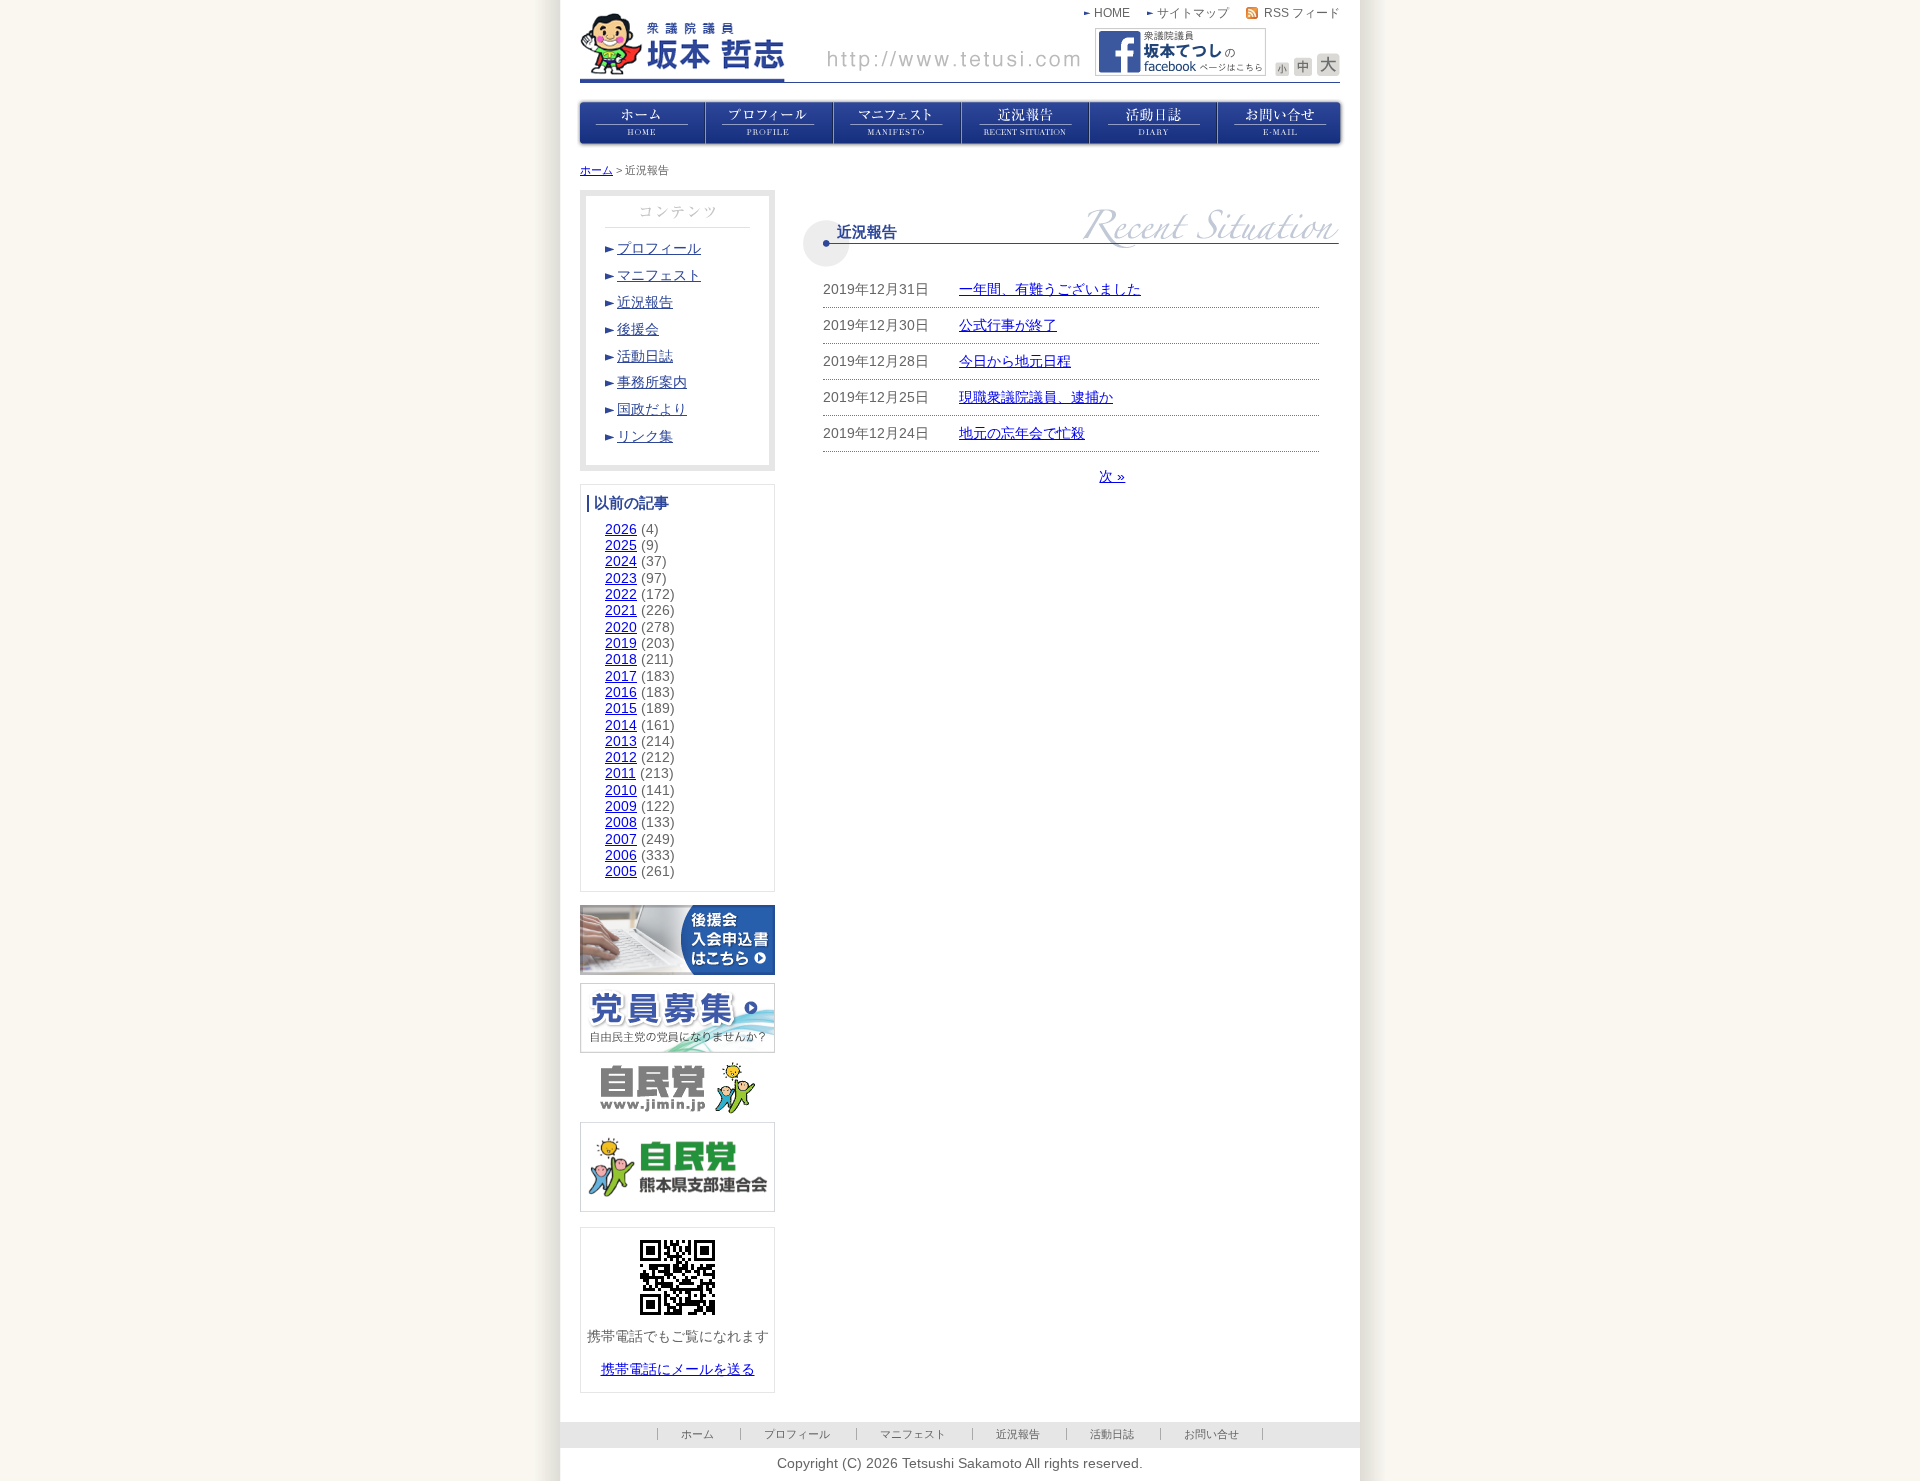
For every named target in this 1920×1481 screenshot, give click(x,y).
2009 (621, 806)
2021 (621, 610)
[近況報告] (1025, 123)
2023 (621, 578)
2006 (621, 855)
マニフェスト (913, 1434)
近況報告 (1018, 1434)
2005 (621, 871)
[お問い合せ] (1281, 123)
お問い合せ (1211, 1434)
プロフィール (797, 1434)
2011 (620, 773)
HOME (1112, 13)
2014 (621, 725)
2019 (621, 643)
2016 (621, 692)
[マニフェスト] (897, 123)
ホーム (596, 170)
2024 (621, 561)
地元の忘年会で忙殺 (1022, 433)
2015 (621, 708)
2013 (621, 741)
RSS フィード (1302, 13)
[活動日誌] (1153, 123)
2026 (621, 529)
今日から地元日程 (1015, 361)
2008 (621, 822)
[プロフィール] (769, 123)
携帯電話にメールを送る (678, 1369)
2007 (621, 839)
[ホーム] (641, 123)
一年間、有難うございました (1050, 289)
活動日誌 (1112, 1434)
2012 (621, 757)
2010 (621, 790)
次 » (1112, 476)
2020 (621, 627)
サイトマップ (1193, 13)
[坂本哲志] (830, 47)
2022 (621, 594)
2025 (621, 545)
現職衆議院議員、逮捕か (1036, 397)
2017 (621, 676)
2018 (621, 659)
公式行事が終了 (1008, 325)
